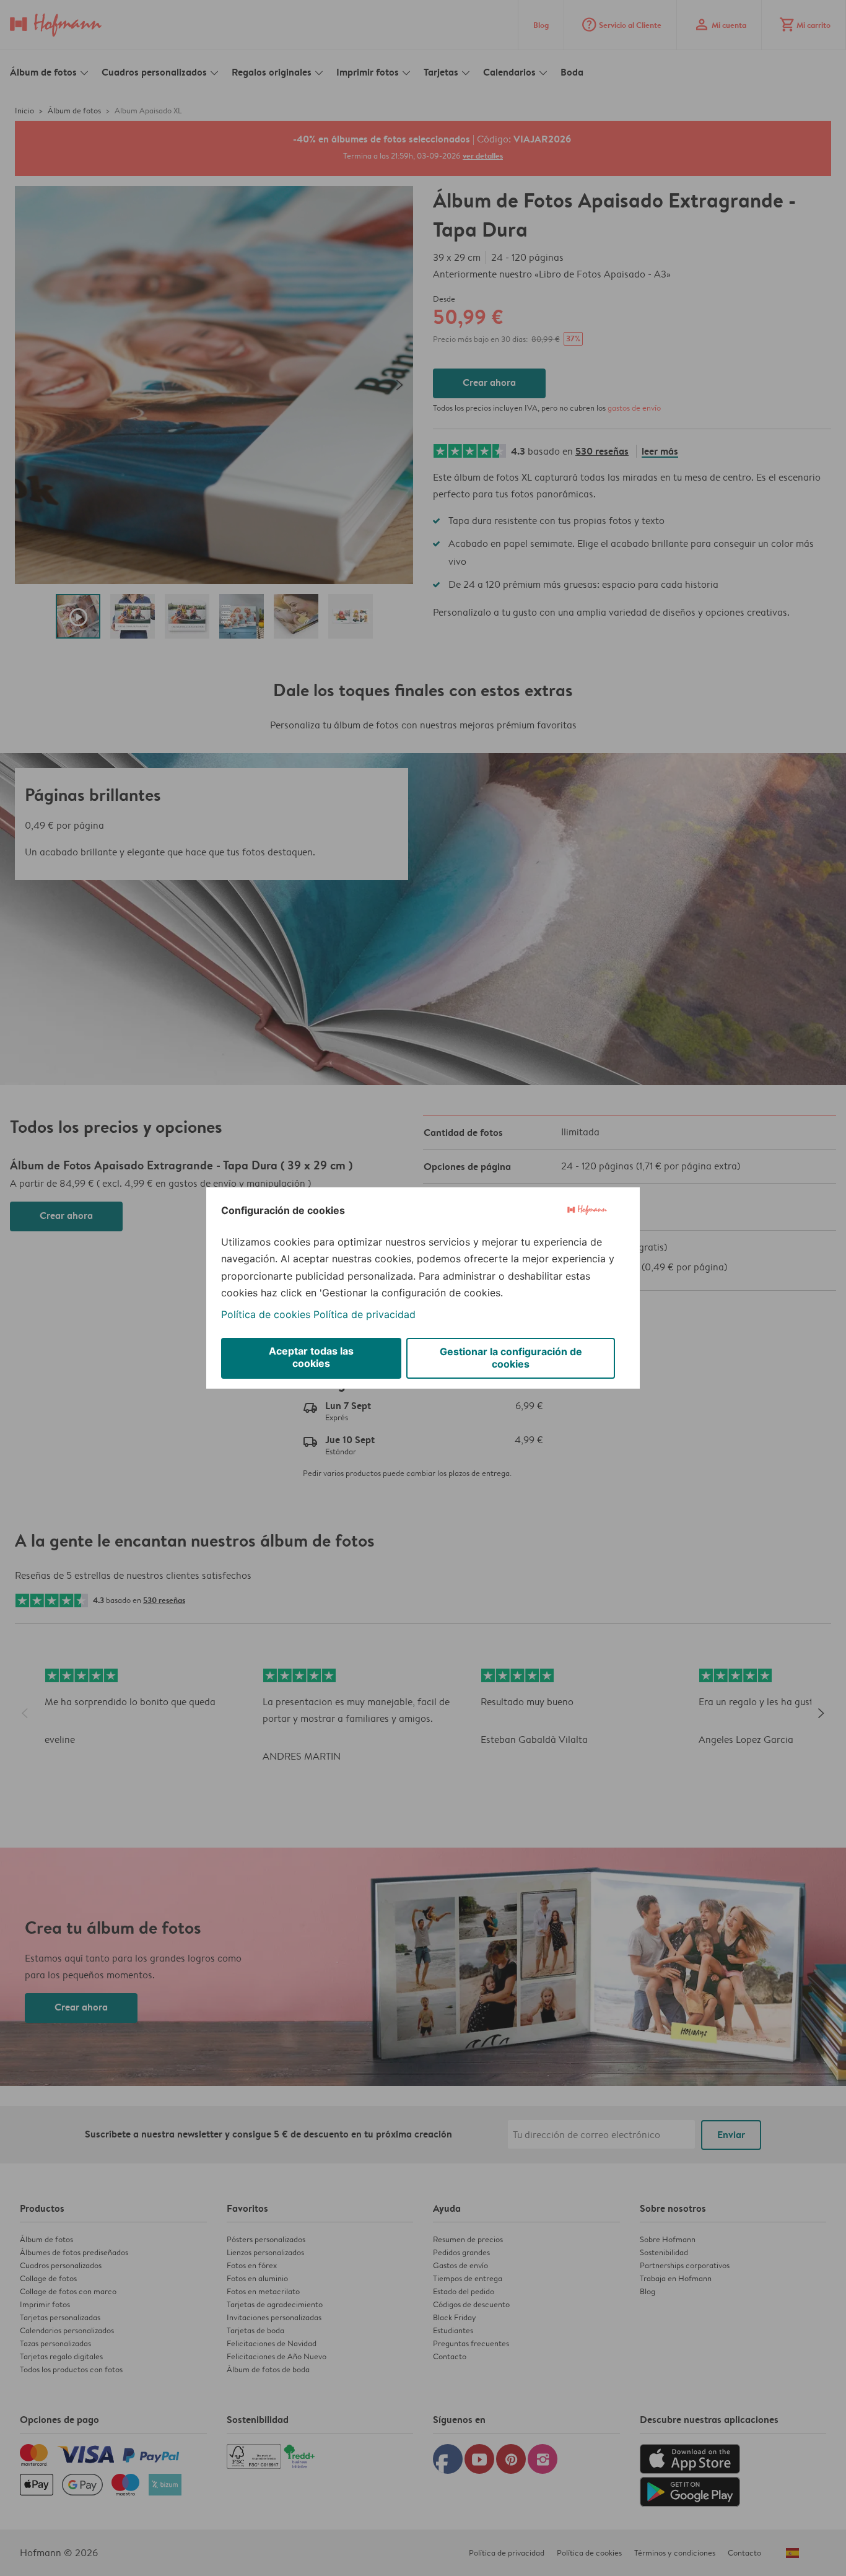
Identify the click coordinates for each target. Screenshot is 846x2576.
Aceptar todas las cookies (311, 1357)
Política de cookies (266, 1314)
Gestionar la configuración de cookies (511, 1358)
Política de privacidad (364, 1314)
